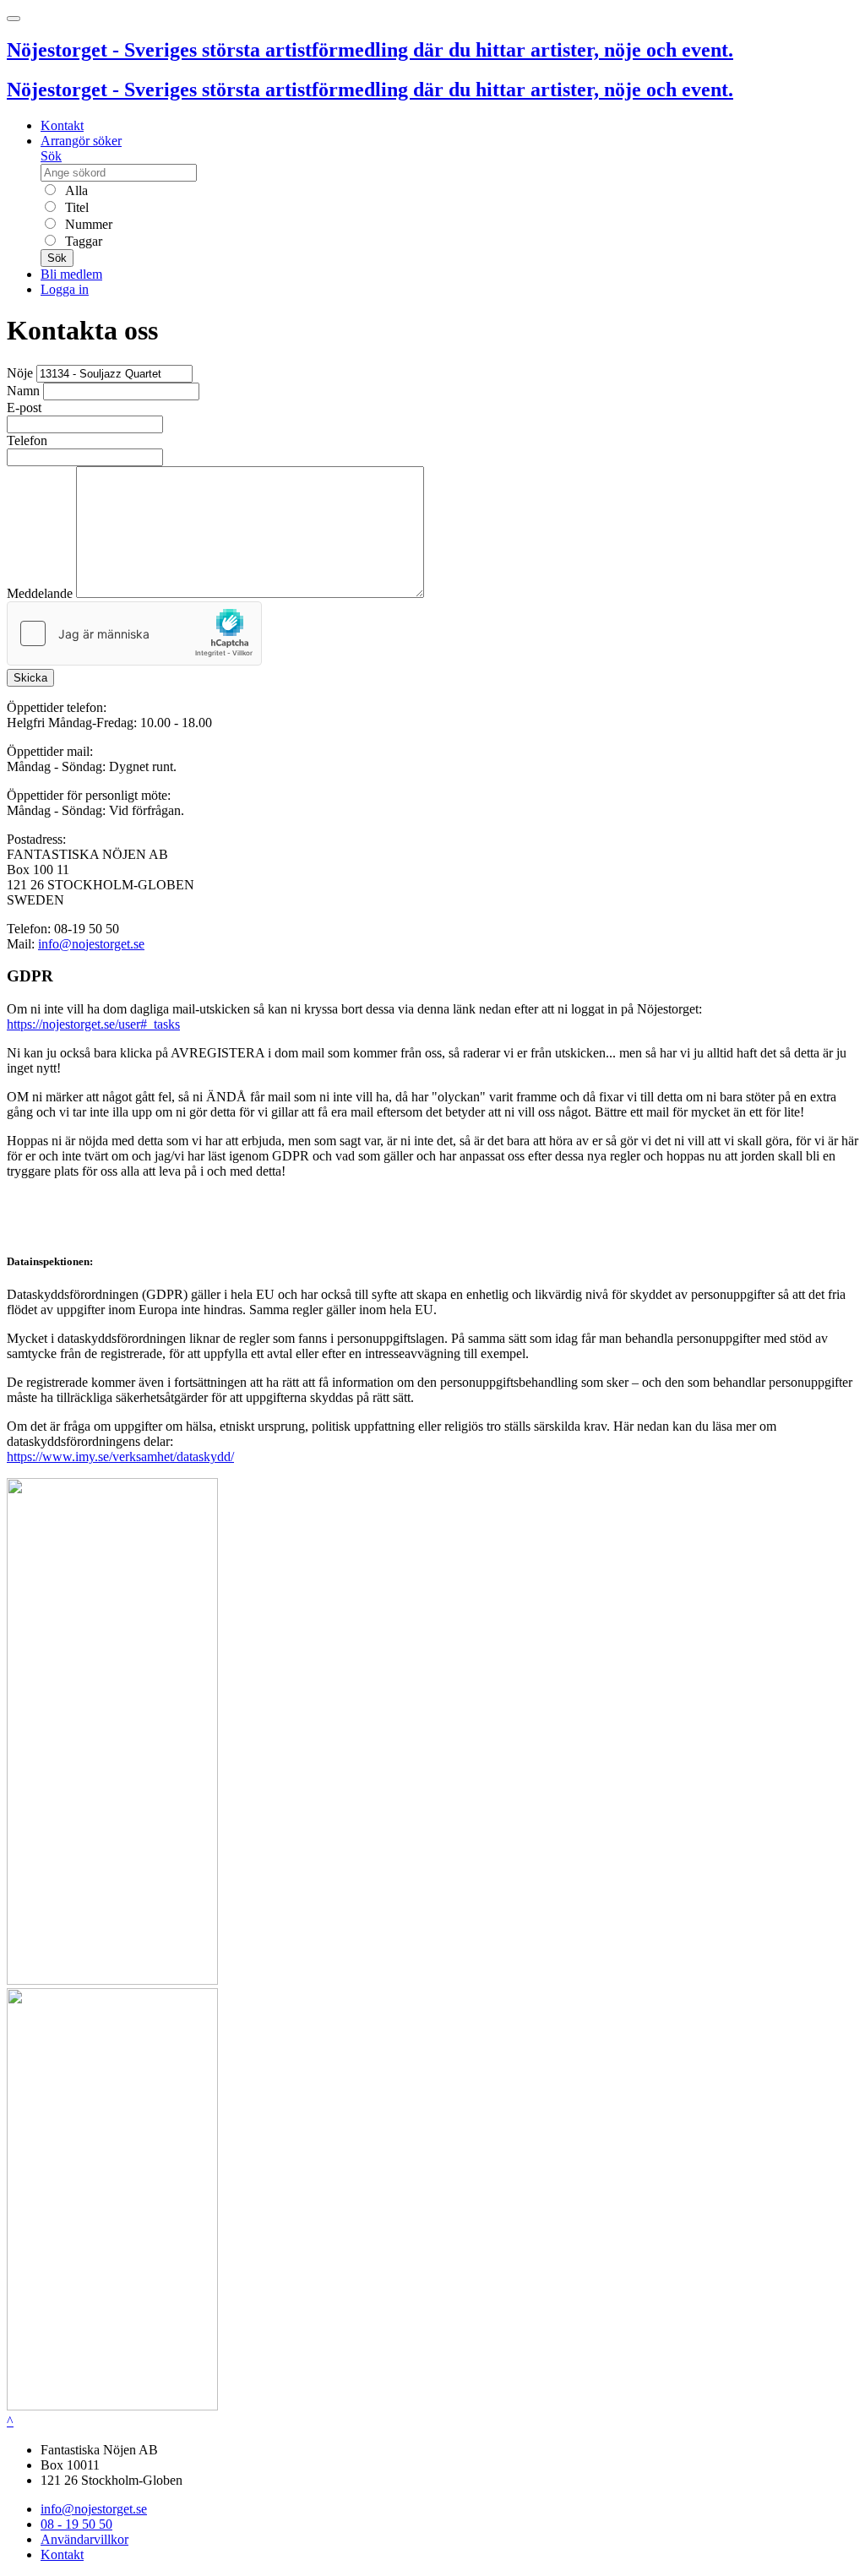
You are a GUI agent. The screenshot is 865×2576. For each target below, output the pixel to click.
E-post (24, 408)
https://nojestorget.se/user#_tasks (93, 1024)
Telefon (27, 440)
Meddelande (40, 593)
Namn (23, 391)
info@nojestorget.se (91, 944)
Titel (75, 207)
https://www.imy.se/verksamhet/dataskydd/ (120, 1456)
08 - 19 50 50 (76, 2524)
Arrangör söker (81, 141)
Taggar (82, 241)
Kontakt (62, 125)
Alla (75, 190)
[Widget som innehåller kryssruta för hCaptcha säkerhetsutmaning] (134, 633)
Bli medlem (71, 274)
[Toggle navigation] (14, 19)
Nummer (87, 224)
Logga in (65, 289)
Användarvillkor (84, 2539)
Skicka (30, 678)
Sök (51, 156)
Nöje (20, 373)
